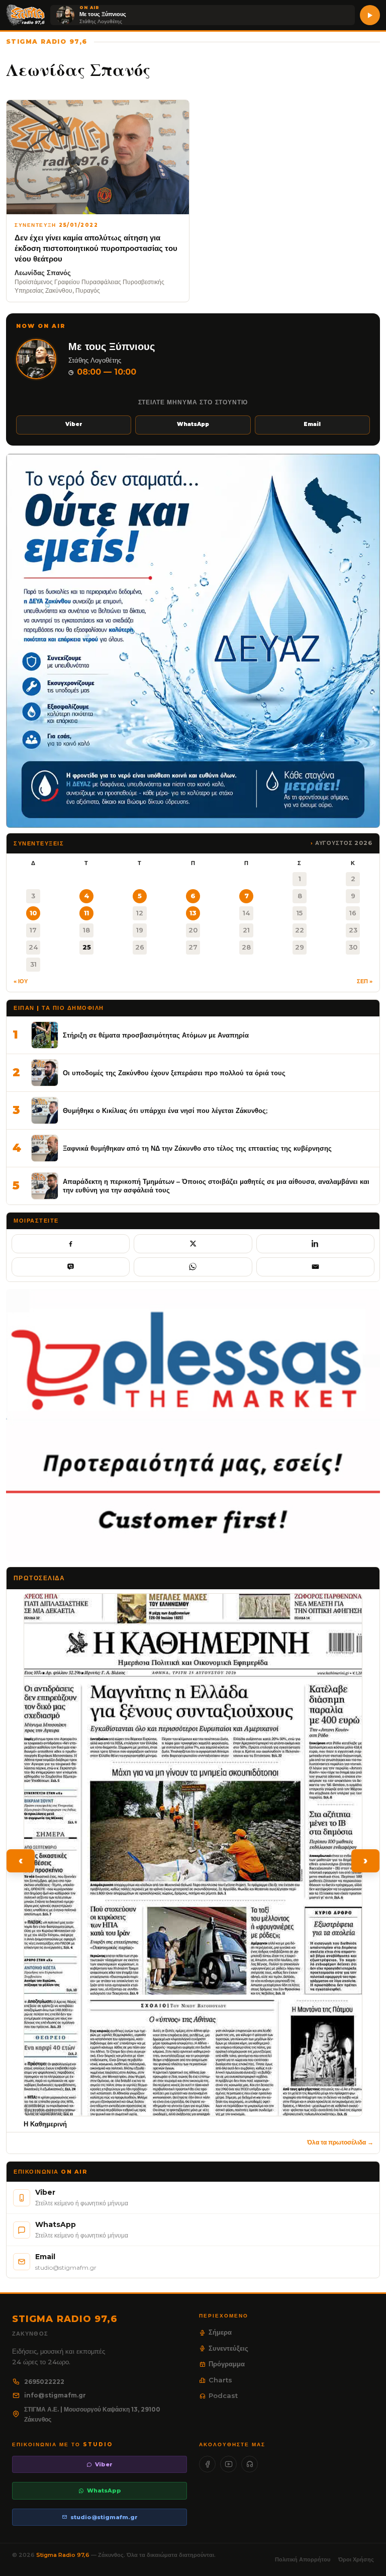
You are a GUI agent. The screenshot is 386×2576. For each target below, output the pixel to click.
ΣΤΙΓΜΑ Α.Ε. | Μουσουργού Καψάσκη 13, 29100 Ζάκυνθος (92, 2414)
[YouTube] (228, 2464)
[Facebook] (207, 2464)
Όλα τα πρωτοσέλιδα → (340, 2142)
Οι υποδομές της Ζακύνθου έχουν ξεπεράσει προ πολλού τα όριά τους (174, 1073)
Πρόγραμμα (227, 2364)
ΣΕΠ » (365, 981)
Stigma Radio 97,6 (64, 2555)
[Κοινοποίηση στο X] (193, 1244)
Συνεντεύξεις (228, 2348)
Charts (220, 2380)
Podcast (223, 2395)
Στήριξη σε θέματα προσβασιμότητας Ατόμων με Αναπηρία (156, 1035)
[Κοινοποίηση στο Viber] (71, 1267)
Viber (74, 424)
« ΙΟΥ (21, 981)
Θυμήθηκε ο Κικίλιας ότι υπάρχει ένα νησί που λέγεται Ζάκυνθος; (165, 1110)
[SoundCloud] (250, 2464)
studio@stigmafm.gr (104, 2517)
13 (193, 913)
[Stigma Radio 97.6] (26, 15)
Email (312, 424)
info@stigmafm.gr (55, 2395)
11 (86, 913)
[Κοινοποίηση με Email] (315, 1267)
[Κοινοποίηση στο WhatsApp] (193, 1267)
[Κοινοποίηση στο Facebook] (71, 1244)
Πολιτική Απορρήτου (303, 2559)
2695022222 (44, 2382)
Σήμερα (220, 2332)
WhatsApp (193, 424)
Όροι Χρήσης (356, 2559)
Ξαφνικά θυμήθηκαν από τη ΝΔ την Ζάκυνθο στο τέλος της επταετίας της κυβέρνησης (197, 1148)
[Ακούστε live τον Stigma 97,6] (370, 15)
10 (33, 913)
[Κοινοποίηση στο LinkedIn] (315, 1244)
